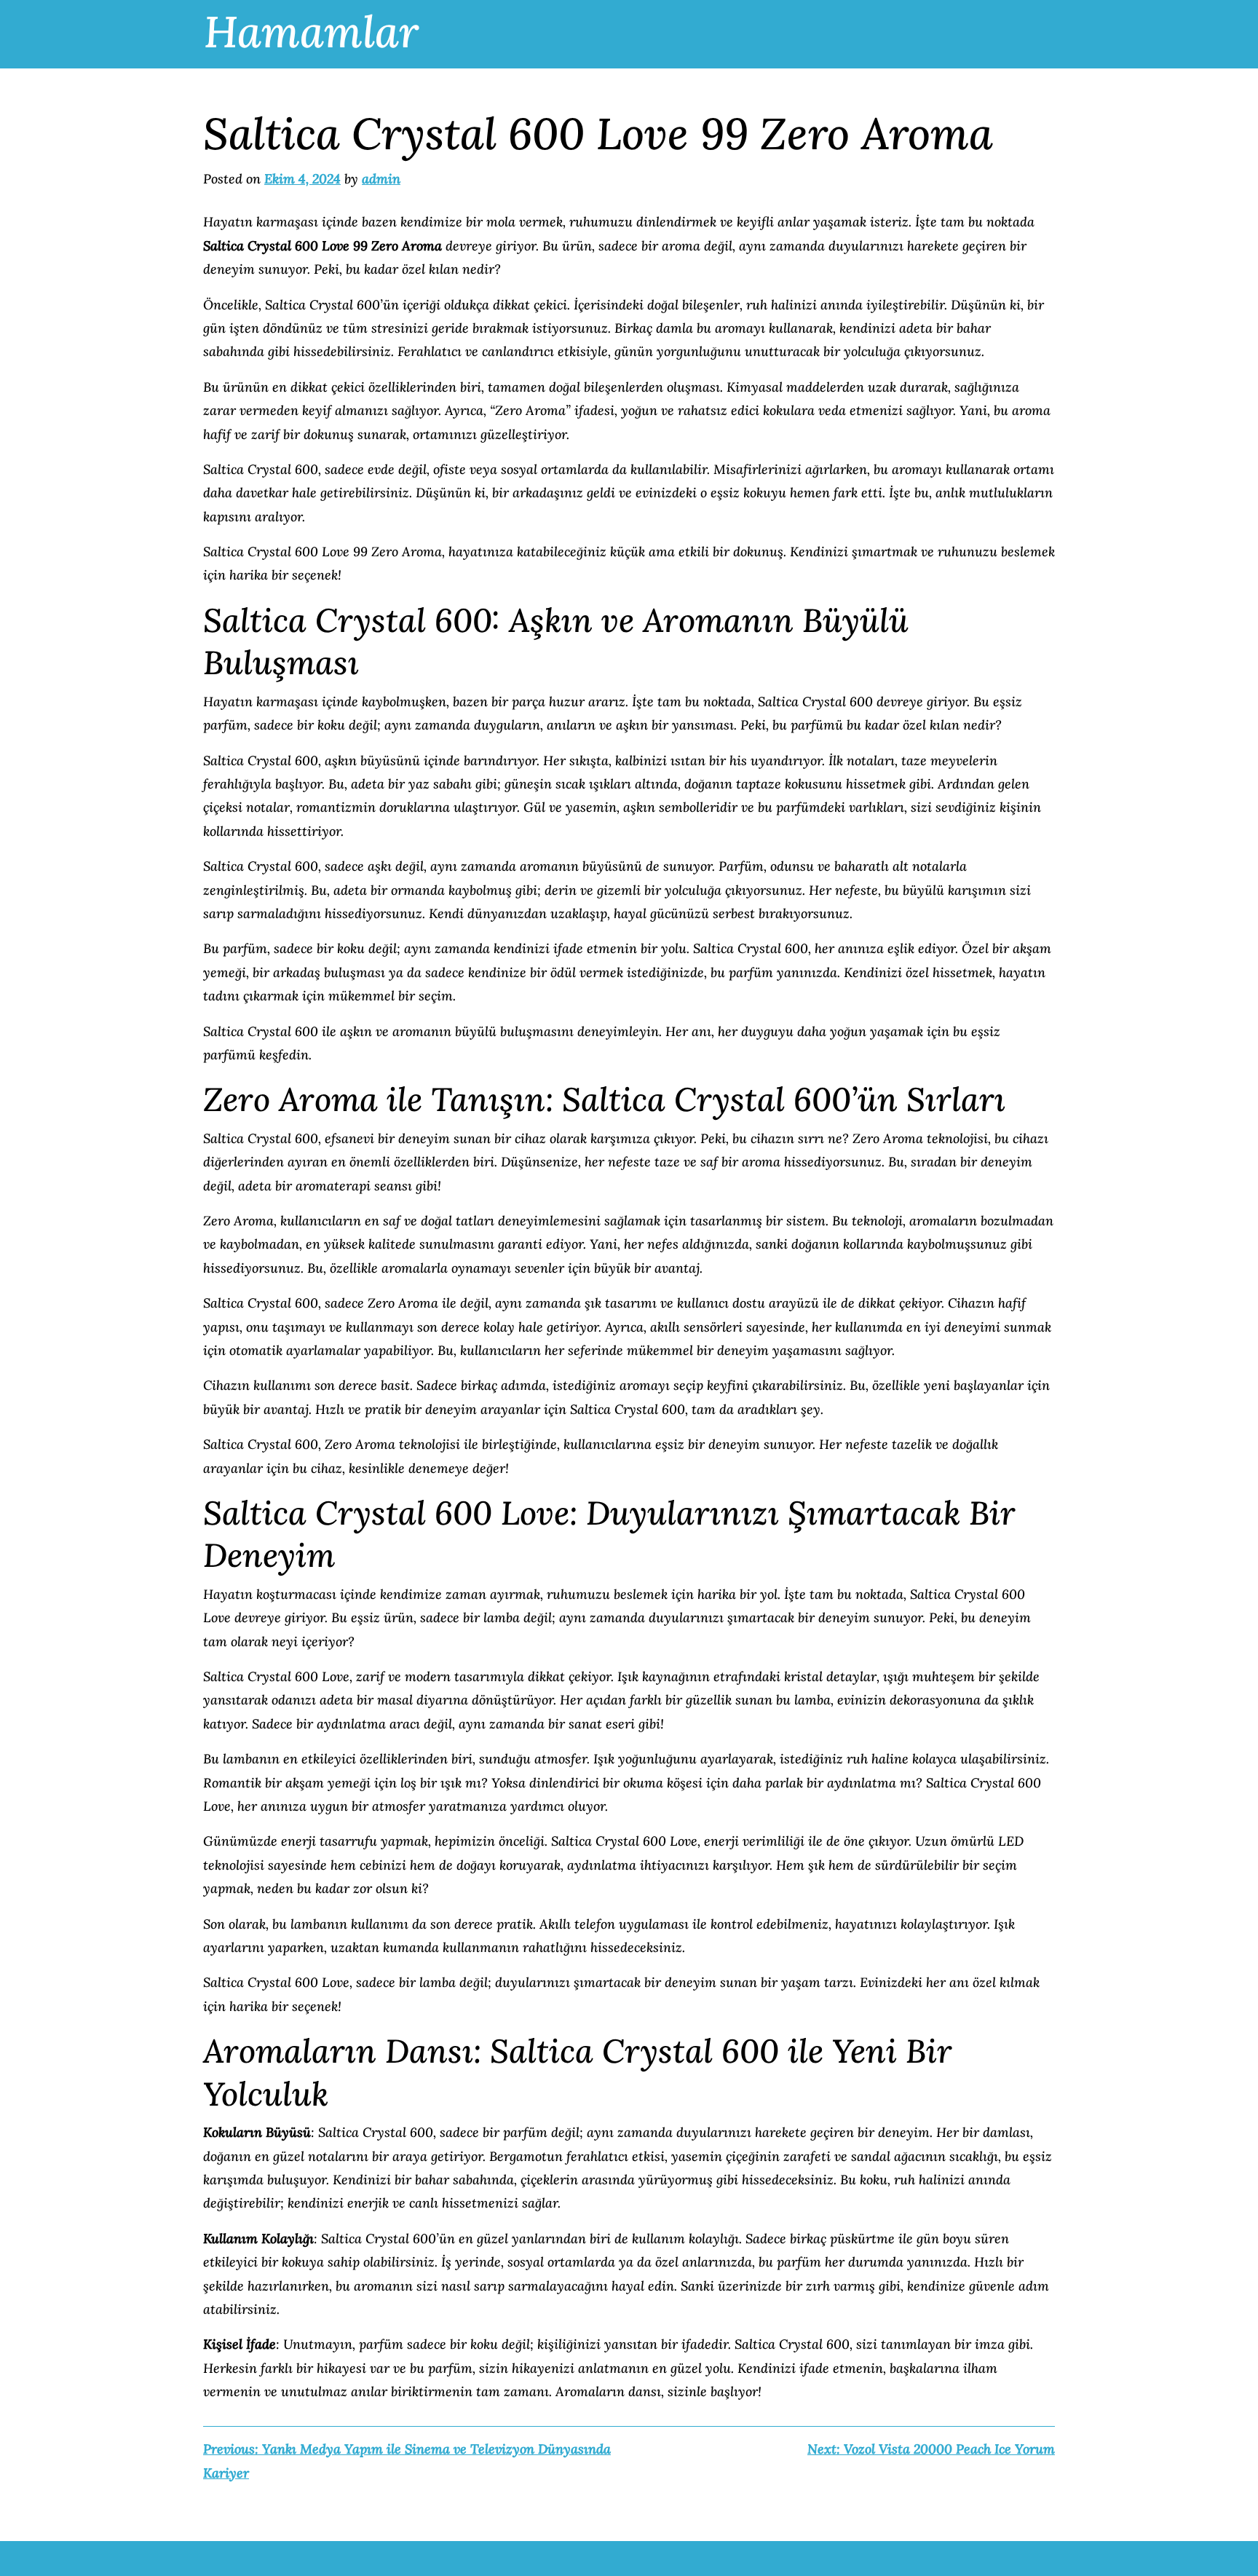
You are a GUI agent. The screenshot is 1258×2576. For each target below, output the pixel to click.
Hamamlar (311, 31)
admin (381, 179)
